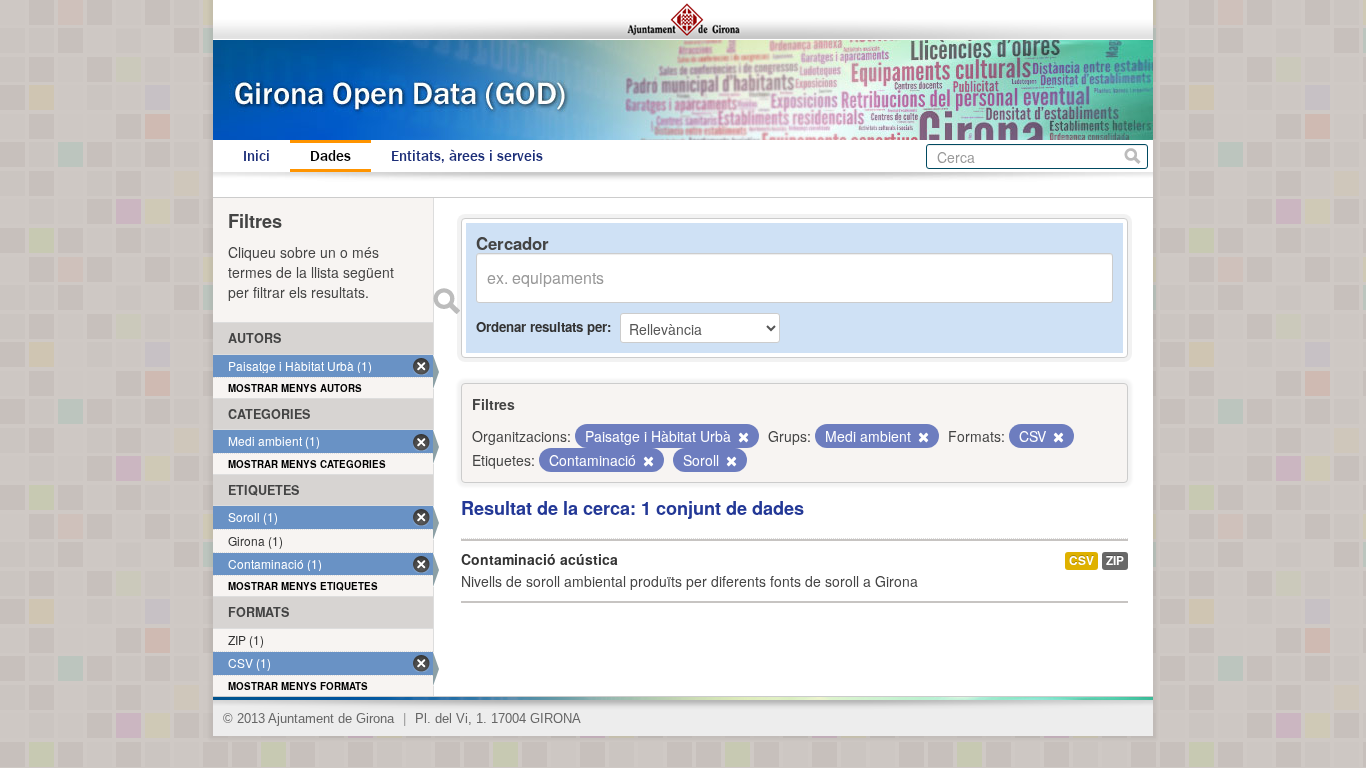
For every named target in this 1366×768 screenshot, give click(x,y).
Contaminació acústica (539, 559)
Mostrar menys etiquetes (303, 586)
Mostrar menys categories (307, 464)
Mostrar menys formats (298, 686)
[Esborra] (742, 437)
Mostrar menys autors (295, 388)
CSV (1081, 560)
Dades (330, 156)
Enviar (446, 301)
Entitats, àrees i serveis (467, 156)
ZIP (1115, 560)
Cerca (1132, 156)
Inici (256, 156)
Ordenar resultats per (541, 326)
